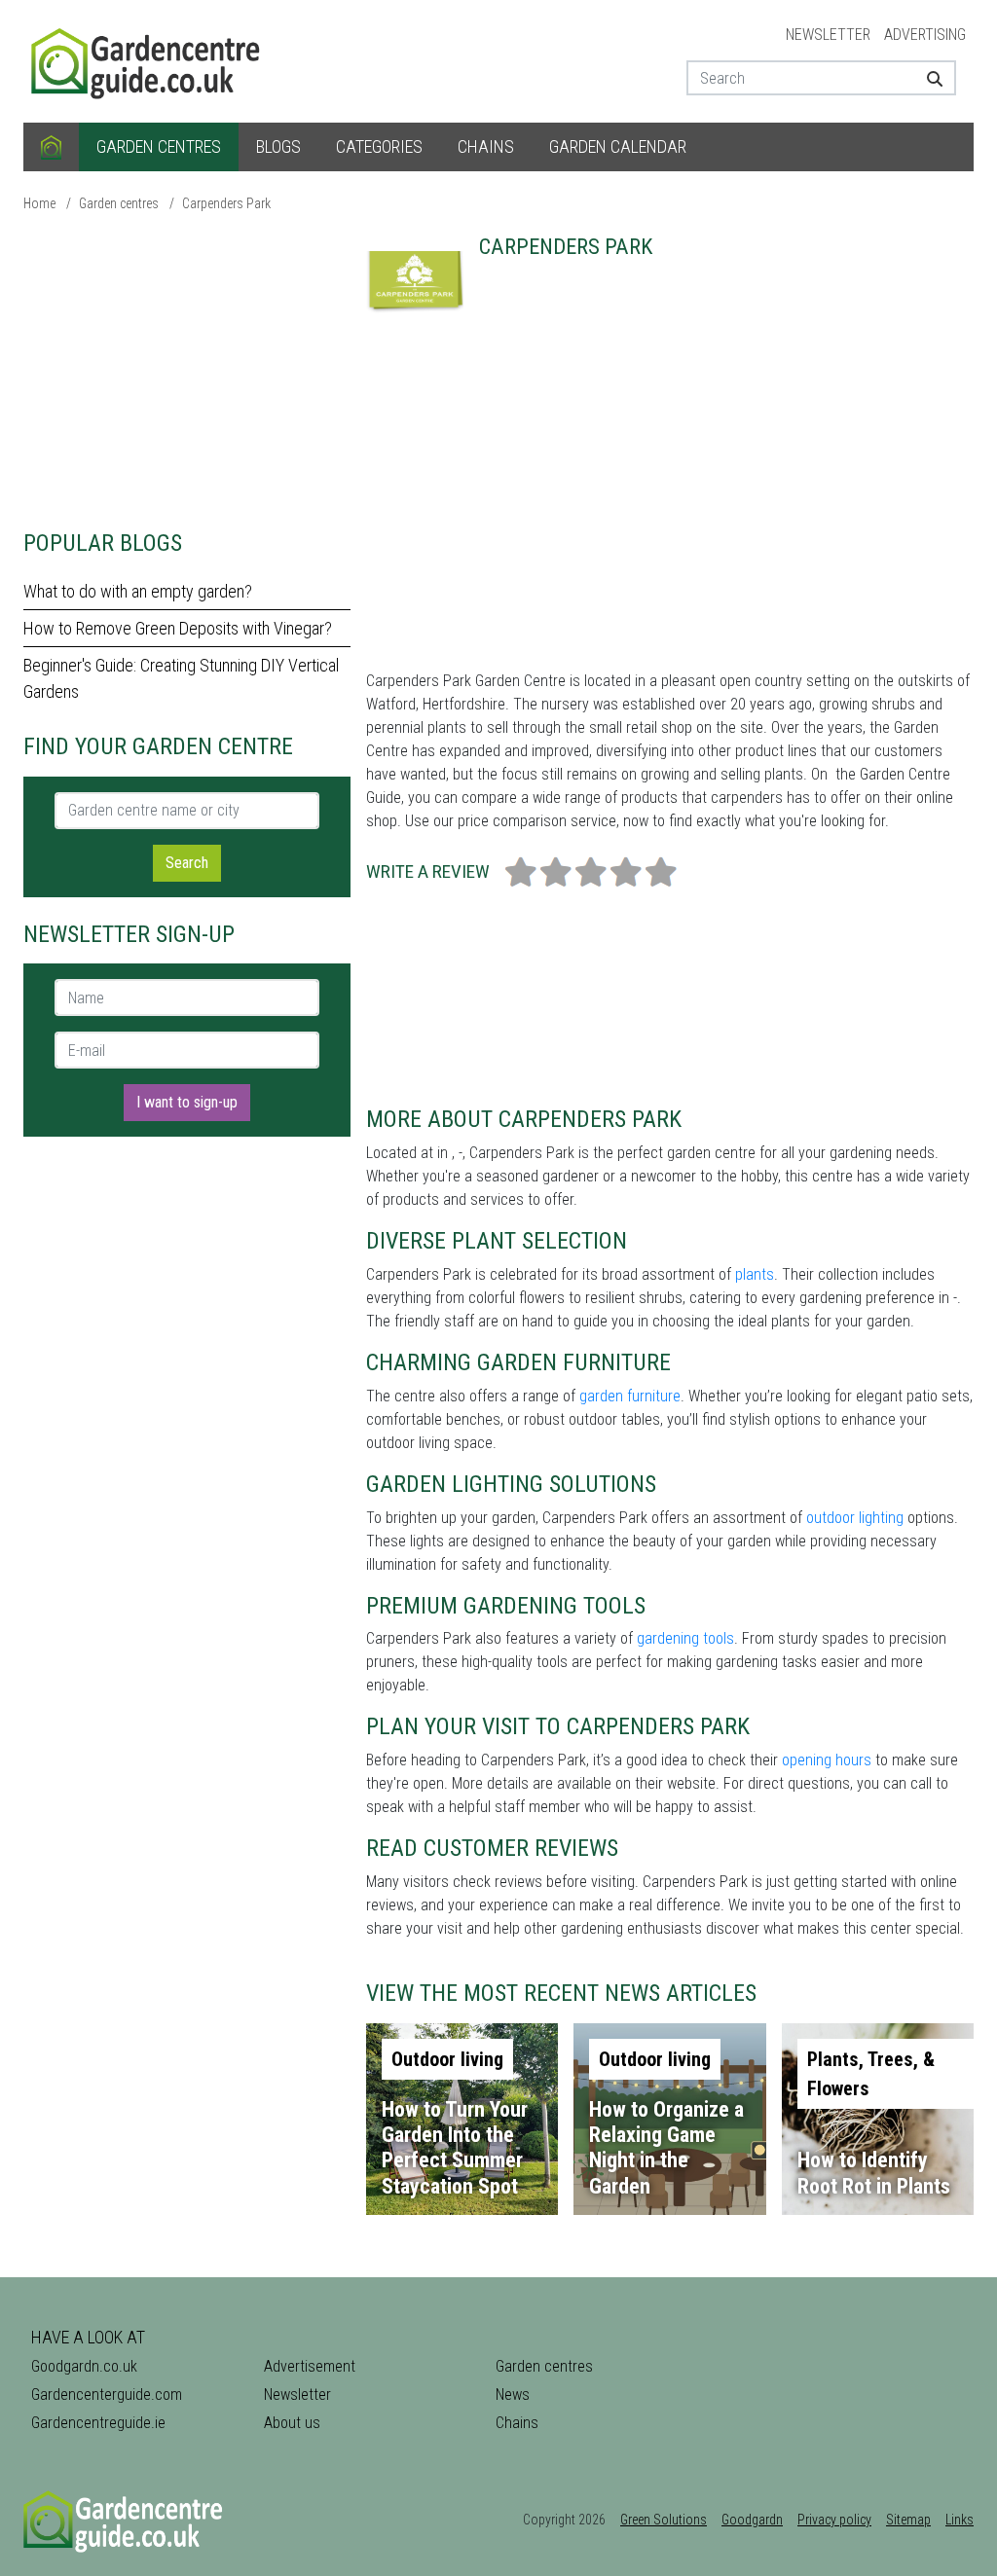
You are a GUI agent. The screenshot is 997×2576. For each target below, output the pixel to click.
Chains (486, 146)
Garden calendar (618, 146)
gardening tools (685, 1638)
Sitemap (908, 2520)
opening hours (827, 1760)
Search (187, 863)
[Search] (934, 78)
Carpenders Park (226, 203)
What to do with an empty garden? (138, 591)
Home (39, 203)
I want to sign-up (187, 1102)
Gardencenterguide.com (107, 2395)
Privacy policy (834, 2520)
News (513, 2395)
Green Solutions (664, 2520)
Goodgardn (752, 2520)
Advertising (925, 35)
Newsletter (828, 35)
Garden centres (159, 146)
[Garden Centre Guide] (148, 60)
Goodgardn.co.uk (84, 2366)
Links (960, 2520)
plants (755, 1274)
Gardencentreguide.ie (98, 2423)
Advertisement (310, 2366)
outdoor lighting (855, 1518)
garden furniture (630, 1396)
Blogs (278, 146)
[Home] (51, 147)
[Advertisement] (187, 370)
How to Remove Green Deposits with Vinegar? (178, 628)
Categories (379, 146)
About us (292, 2423)
